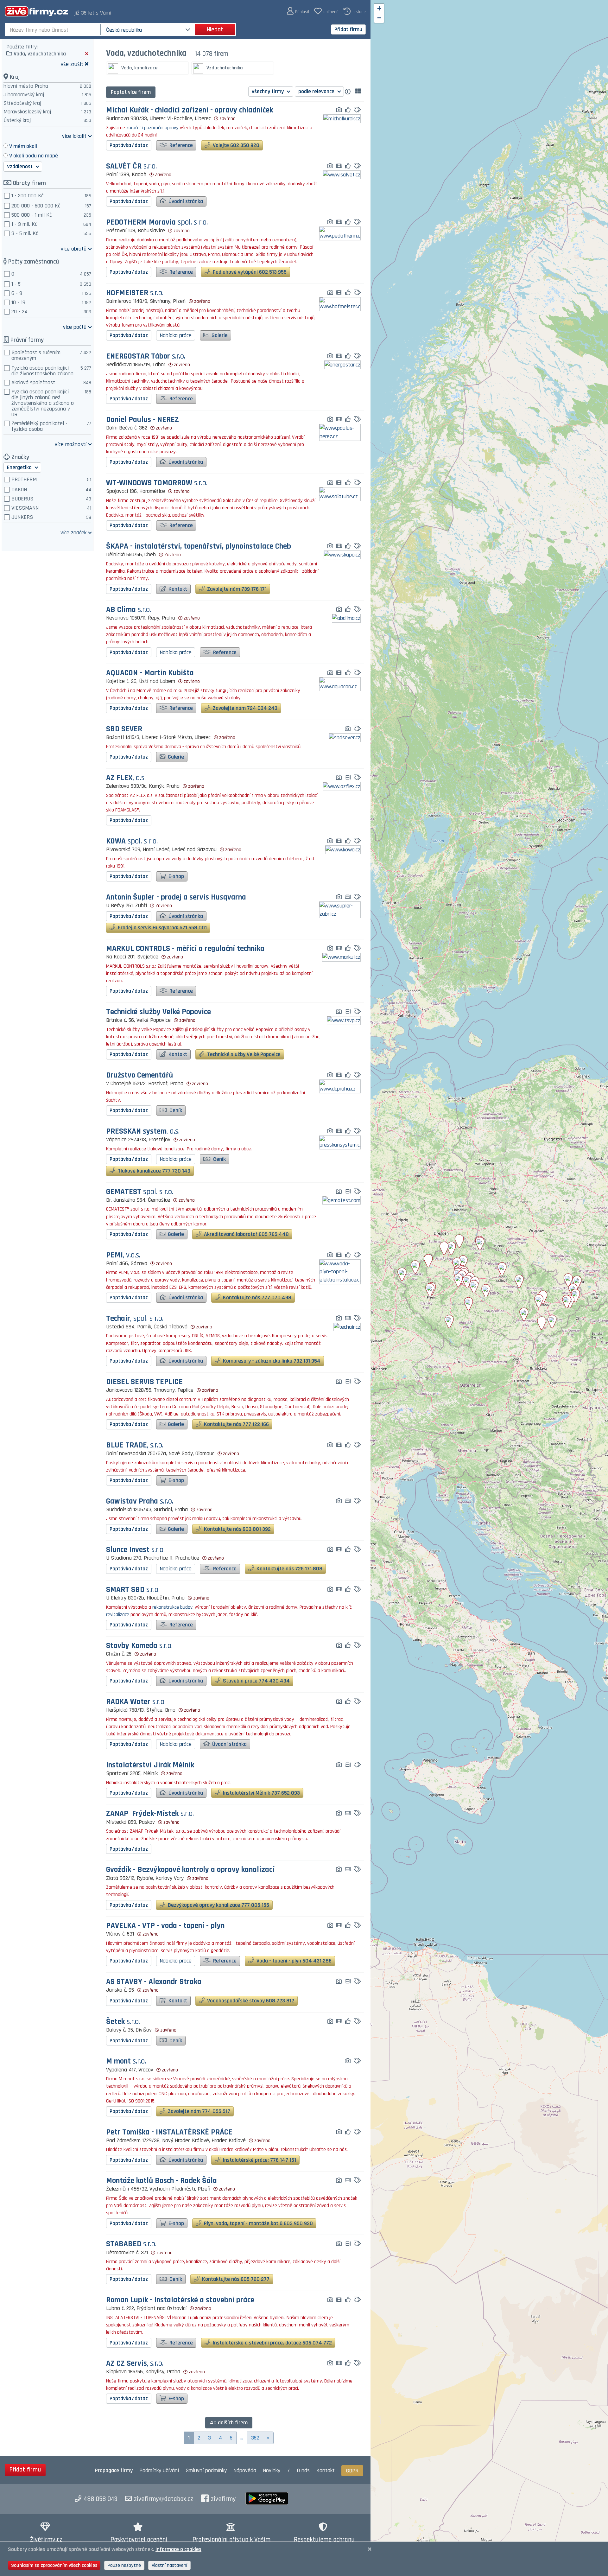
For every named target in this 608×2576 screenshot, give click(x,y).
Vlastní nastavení (169, 2565)
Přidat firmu (348, 29)
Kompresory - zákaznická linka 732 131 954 (271, 1361)
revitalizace (118, 1615)
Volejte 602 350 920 (235, 145)
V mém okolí (23, 146)
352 (255, 2438)
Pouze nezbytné (124, 2565)
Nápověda (245, 2470)
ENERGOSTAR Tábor (146, 356)
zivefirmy (223, 2499)
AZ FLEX (126, 778)
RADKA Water (136, 1702)
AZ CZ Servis (135, 2364)
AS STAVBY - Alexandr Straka (154, 1982)
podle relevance (317, 91)
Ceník (175, 1110)
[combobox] (53, 29)
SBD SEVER (124, 729)
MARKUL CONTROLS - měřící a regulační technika (185, 949)
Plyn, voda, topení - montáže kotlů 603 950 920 (258, 2223)
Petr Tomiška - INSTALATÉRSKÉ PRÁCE (169, 2132)
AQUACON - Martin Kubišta (150, 673)
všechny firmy (268, 91)
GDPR (352, 2471)
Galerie (219, 335)
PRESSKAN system (143, 1132)
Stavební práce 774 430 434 (256, 1681)
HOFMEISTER (135, 293)
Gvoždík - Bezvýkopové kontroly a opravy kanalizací (190, 1870)
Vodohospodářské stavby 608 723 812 (250, 2001)
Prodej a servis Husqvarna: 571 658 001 (162, 928)
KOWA (132, 841)
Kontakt (177, 589)
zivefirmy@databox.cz (164, 2499)
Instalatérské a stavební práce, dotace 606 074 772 (272, 2343)
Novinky (272, 2470)
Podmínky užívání (159, 2470)
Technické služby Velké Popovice (158, 1012)
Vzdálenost (20, 166)
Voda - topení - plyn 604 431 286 (293, 1961)
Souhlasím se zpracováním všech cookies (54, 2565)
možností (71, 444)
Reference (180, 145)
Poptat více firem (131, 92)
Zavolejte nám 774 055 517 (198, 2111)
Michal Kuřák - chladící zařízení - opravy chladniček (190, 110)
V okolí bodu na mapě (34, 156)
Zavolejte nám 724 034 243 (244, 708)
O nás (303, 2470)
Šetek (123, 2022)
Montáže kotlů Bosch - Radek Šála (161, 2181)
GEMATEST (140, 1192)
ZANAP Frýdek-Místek (150, 1814)
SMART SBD (133, 1590)
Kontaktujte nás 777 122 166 (236, 1424)
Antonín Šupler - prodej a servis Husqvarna (176, 897)
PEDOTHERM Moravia (157, 223)
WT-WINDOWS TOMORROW (157, 483)
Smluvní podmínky (206, 2470)
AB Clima (129, 610)
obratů (74, 248)
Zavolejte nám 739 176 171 (236, 589)
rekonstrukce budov (172, 1607)
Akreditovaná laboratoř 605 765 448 (246, 1234)
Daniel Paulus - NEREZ (142, 420)
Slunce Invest (135, 1550)
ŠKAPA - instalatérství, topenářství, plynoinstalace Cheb (199, 547)
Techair (135, 1319)
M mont (126, 2061)
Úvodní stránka (185, 201)
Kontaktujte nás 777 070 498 (256, 1298)
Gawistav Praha (140, 1501)
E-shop (176, 876)
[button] (298, 11)
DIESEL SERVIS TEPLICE (144, 1382)
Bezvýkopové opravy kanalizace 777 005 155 (218, 1905)
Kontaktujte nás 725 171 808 (289, 1569)
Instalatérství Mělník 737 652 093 (261, 1793)
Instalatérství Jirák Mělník (150, 1765)
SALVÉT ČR (131, 166)
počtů (75, 327)
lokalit (74, 136)
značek (73, 532)
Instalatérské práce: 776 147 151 (259, 2160)
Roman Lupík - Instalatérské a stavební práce (180, 2300)
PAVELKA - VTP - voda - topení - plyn (165, 1926)
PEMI (123, 1255)
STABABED (131, 2244)
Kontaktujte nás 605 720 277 (235, 2279)
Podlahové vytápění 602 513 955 (249, 272)
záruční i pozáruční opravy (152, 128)
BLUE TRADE (135, 1445)
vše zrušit (72, 64)
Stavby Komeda (139, 1646)
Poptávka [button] (129, 145)
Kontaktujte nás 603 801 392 (237, 1529)
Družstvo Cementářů (139, 1075)
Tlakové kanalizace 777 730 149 (153, 1171)
